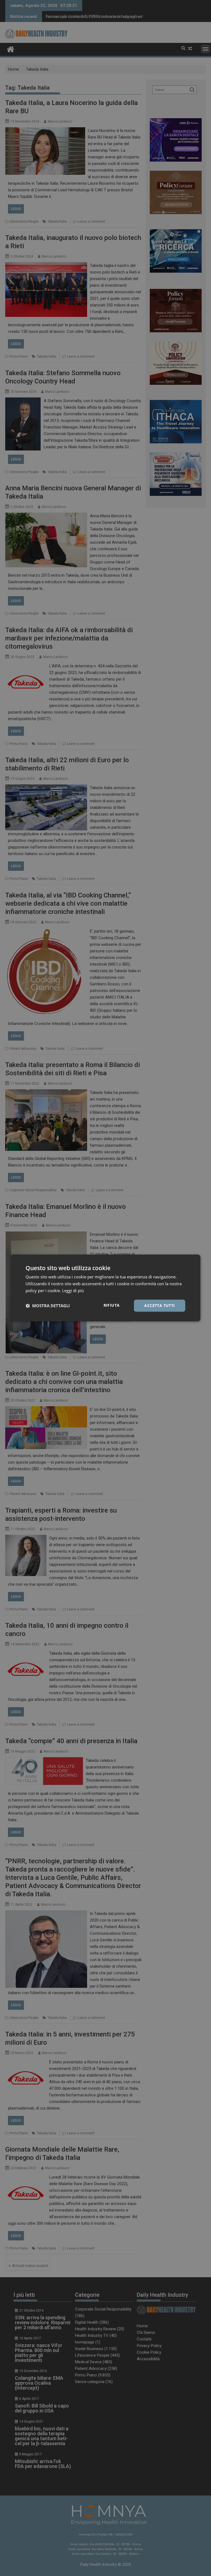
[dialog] (105, 1288)
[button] (48, 1306)
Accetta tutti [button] (159, 1305)
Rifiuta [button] (112, 1305)
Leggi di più (73, 1290)
